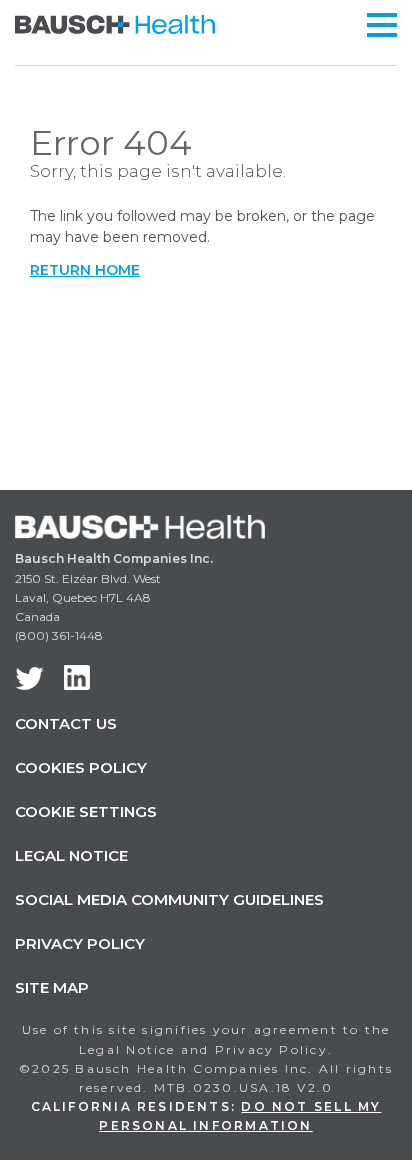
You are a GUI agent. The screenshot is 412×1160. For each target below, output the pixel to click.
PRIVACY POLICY (80, 943)
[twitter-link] (29, 678)
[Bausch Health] (115, 23)
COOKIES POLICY (81, 767)
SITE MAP (52, 987)
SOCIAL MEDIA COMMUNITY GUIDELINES (169, 899)
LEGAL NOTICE (71, 855)
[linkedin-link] (77, 677)
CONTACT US (66, 723)
